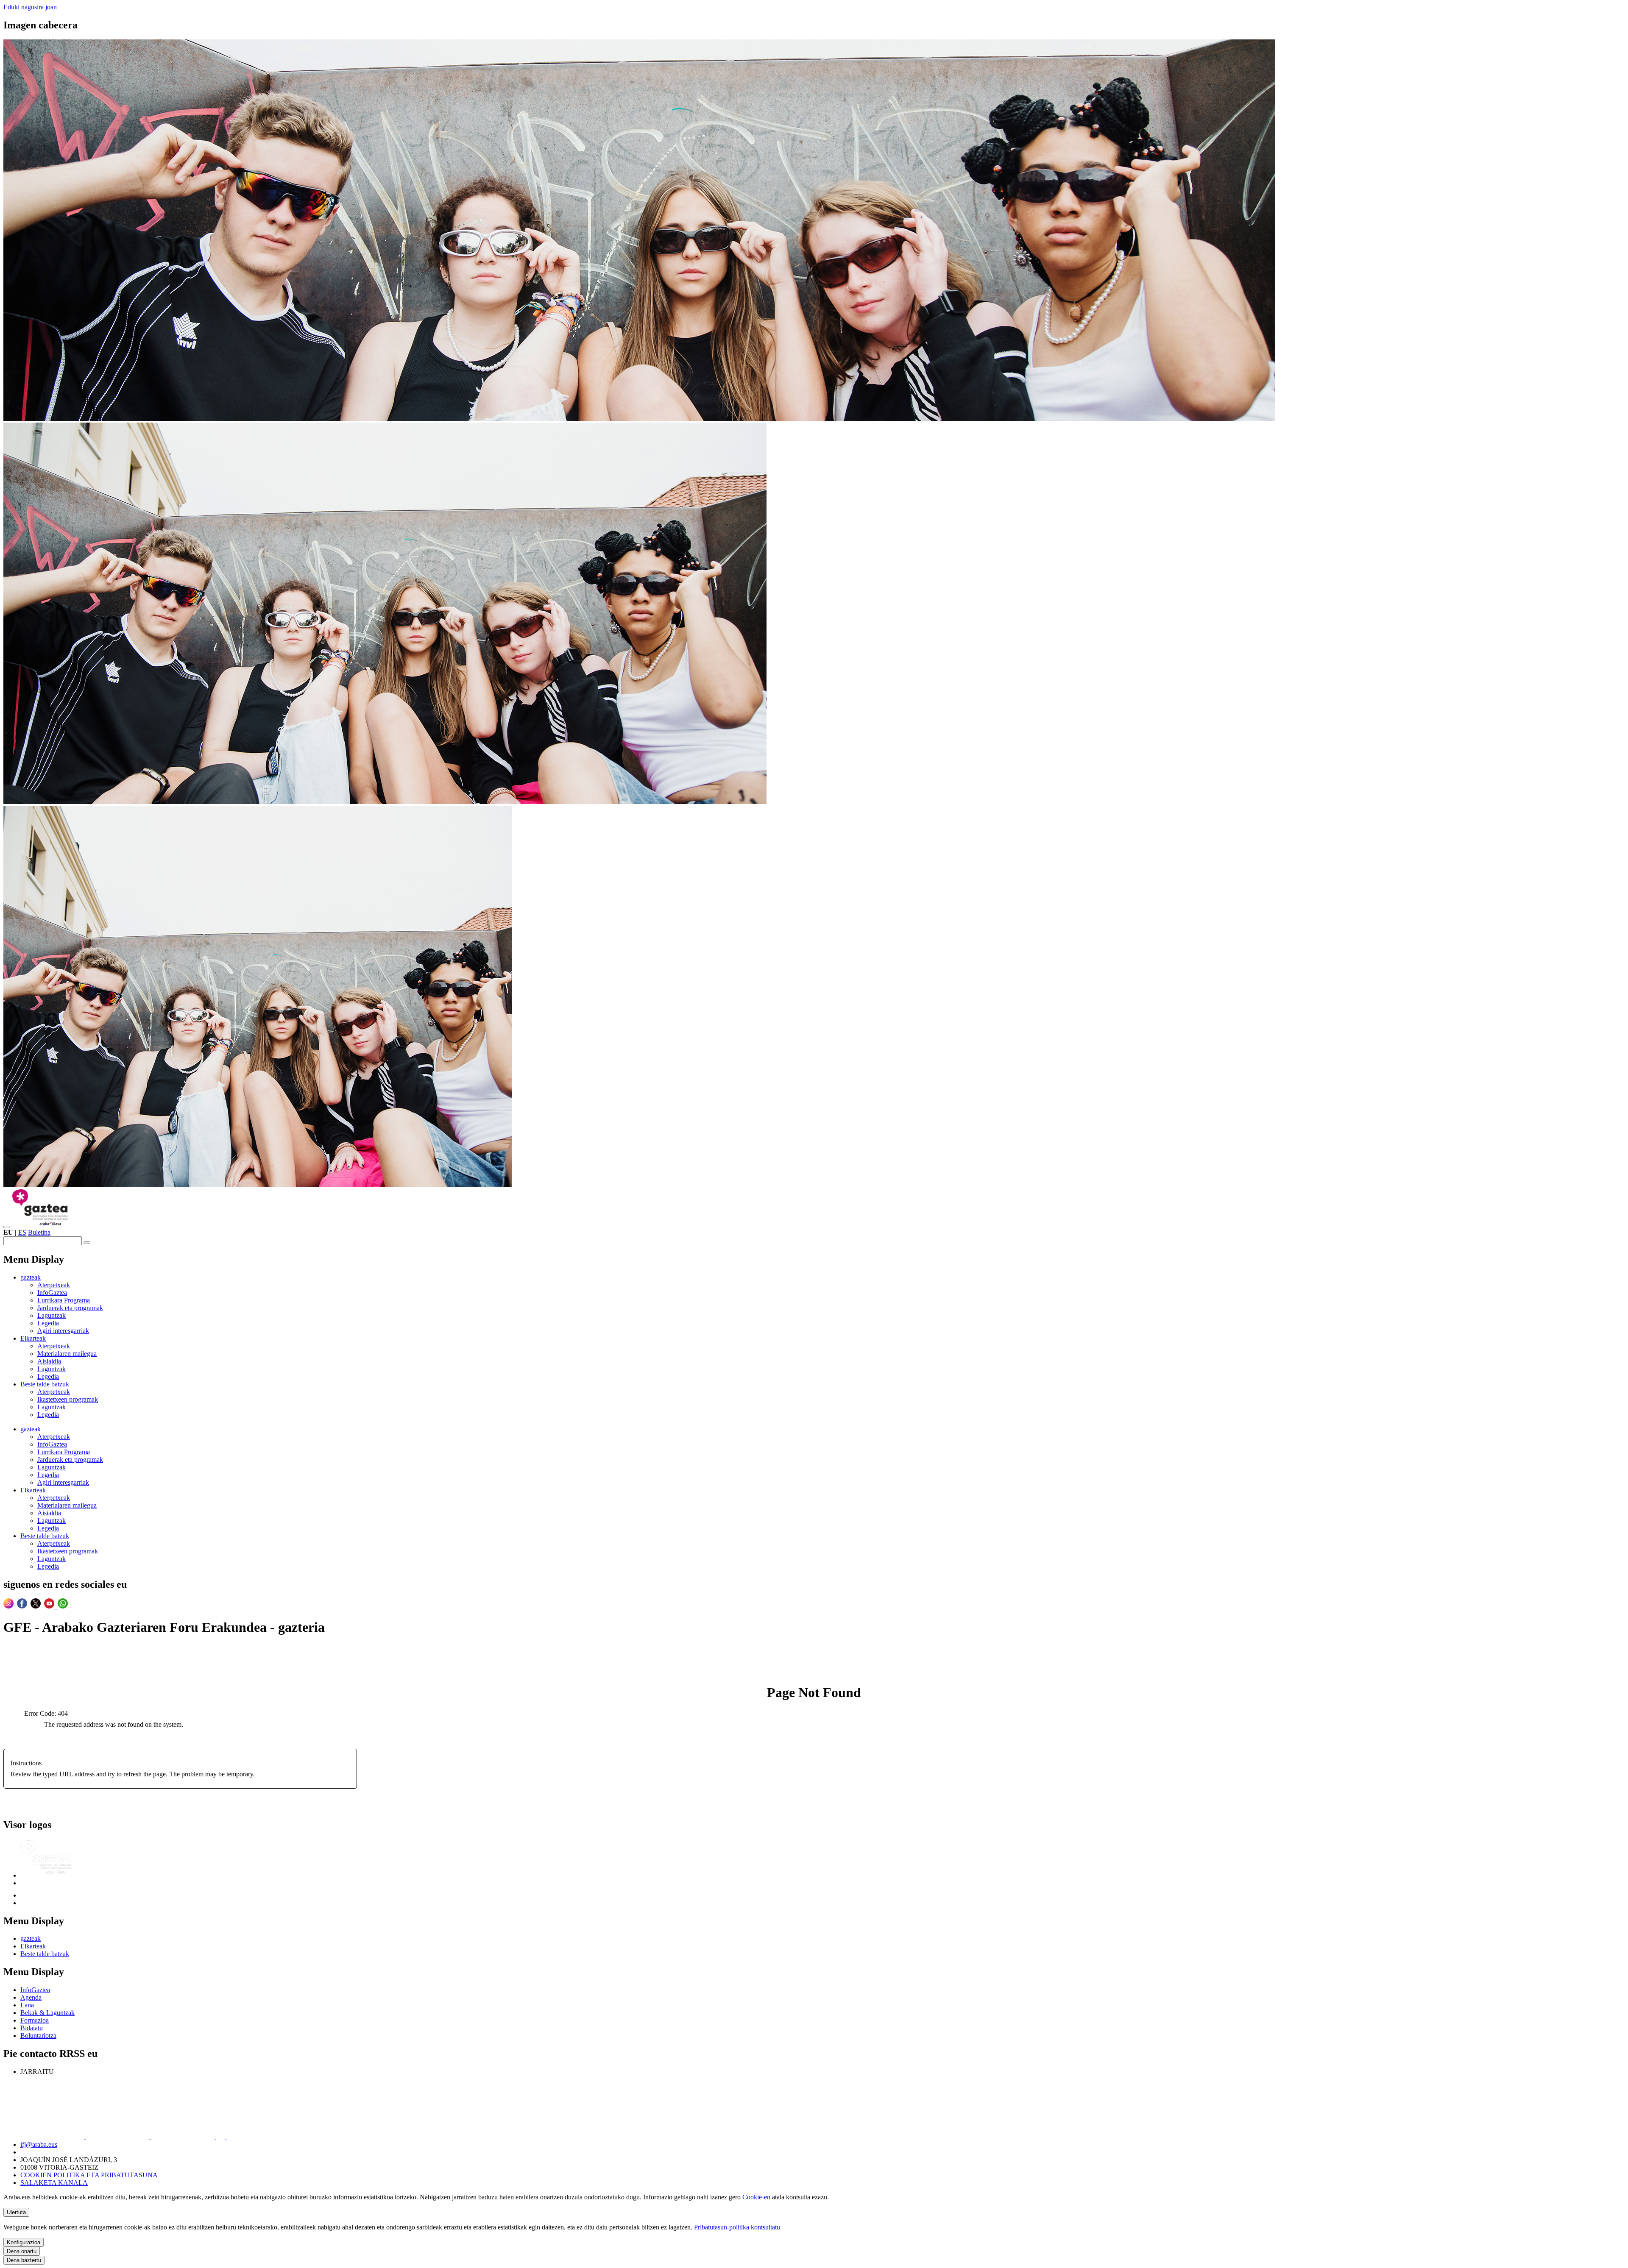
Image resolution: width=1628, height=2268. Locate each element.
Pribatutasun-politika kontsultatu (737, 2227)
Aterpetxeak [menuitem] (54, 1285)
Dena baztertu (24, 2260)
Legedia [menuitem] (48, 1323)
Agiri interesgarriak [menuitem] (63, 1331)
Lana (27, 2005)
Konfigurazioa (24, 2242)
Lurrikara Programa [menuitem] (64, 1300)
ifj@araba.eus (39, 2144)
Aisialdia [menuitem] (49, 1361)
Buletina (39, 1232)
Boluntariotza (38, 2036)
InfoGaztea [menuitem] (52, 1293)
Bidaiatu (32, 2028)
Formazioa (35, 2020)
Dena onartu (22, 2251)
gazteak (31, 1938)
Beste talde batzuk (45, 1954)
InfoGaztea (35, 1990)
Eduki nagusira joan (30, 7)
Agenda (31, 1997)
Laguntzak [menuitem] (52, 1315)
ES (22, 1232)
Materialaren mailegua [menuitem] (67, 1354)
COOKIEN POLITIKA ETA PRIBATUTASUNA (89, 2175)
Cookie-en (756, 2197)
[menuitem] (31, 1277)
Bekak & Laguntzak (47, 2013)
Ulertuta (16, 2212)
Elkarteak (33, 1946)
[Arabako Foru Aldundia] (42, 1895)
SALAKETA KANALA (54, 2183)
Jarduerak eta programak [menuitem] (70, 1308)
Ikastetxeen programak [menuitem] (68, 1399)
